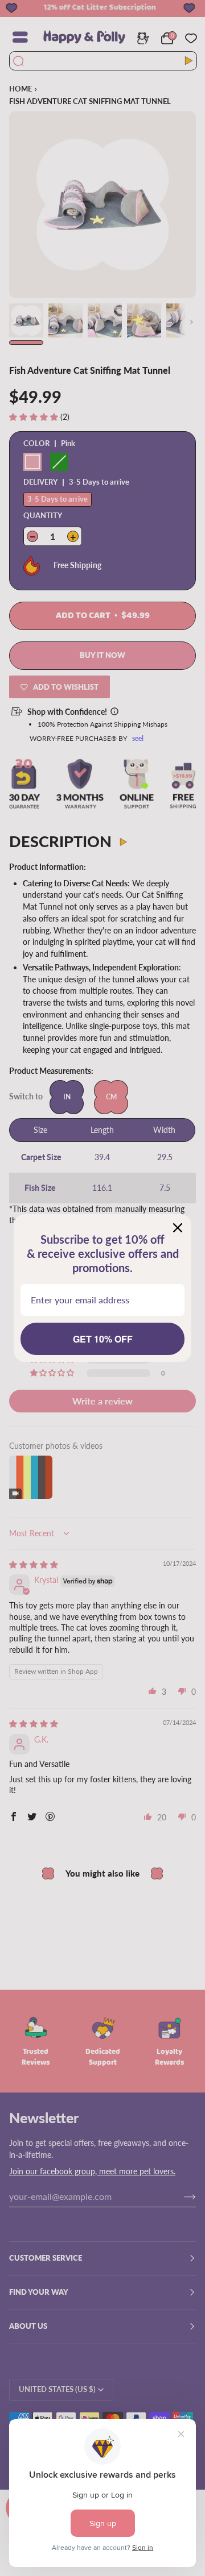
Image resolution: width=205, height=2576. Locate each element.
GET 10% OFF (103, 1339)
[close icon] (178, 1228)
